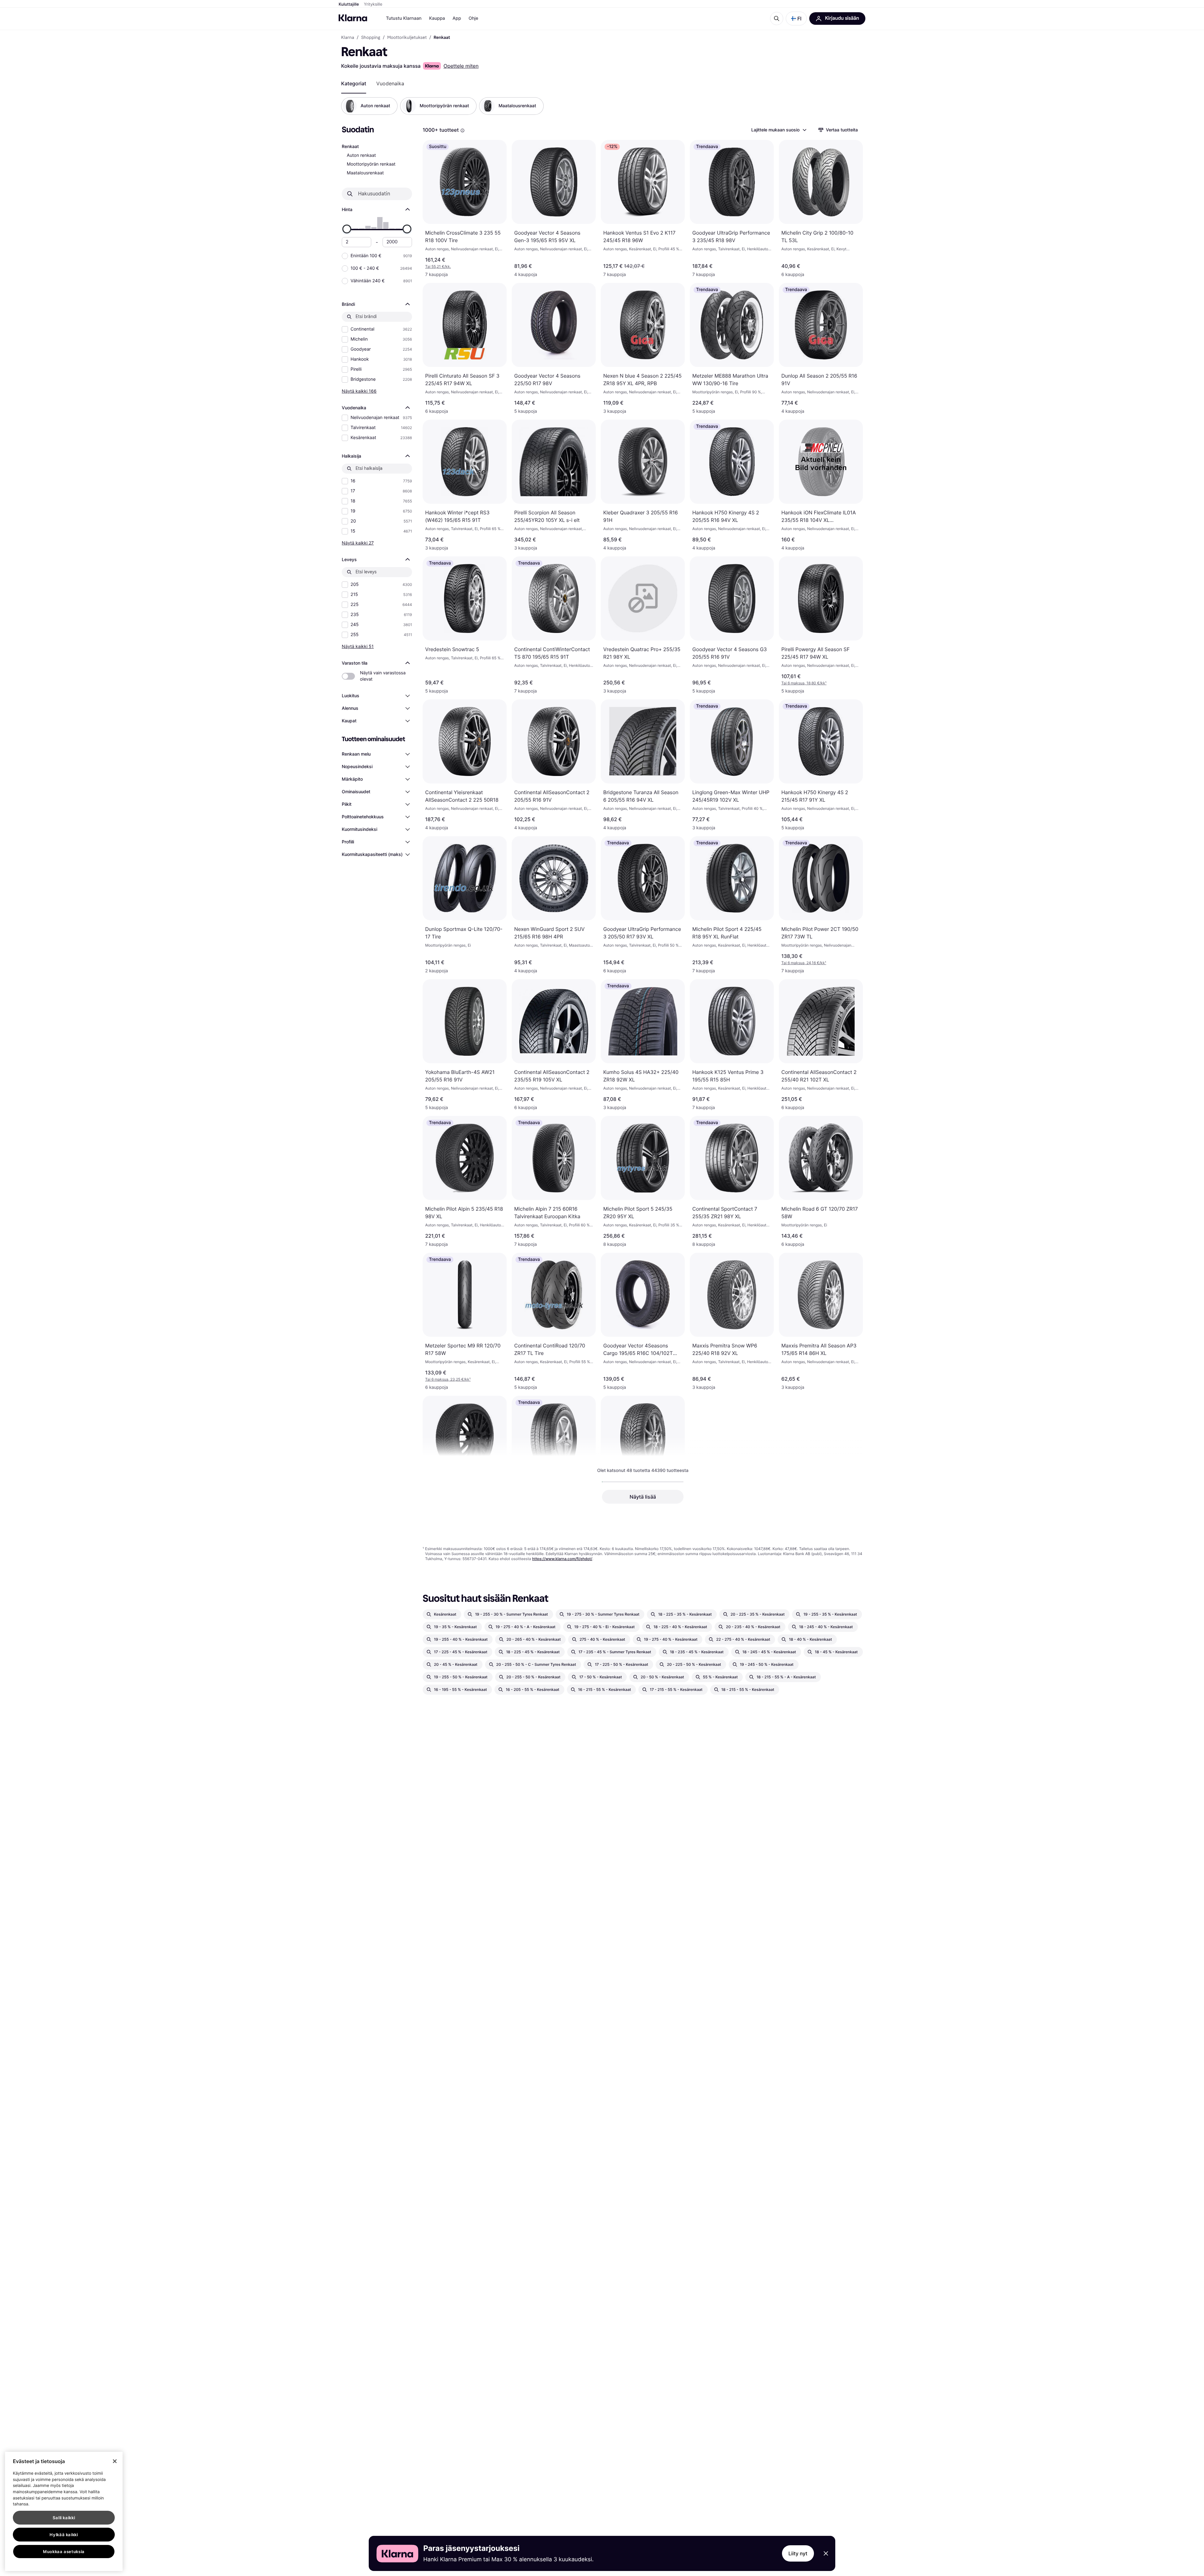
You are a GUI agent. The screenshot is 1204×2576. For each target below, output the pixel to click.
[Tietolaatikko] (462, 130)
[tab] (354, 83)
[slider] (347, 229)
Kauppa (437, 18)
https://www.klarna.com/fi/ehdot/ (562, 1559)
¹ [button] (804, 683)
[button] (796, 19)
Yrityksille (373, 4)
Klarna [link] (348, 38)
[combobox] (779, 130)
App (457, 18)
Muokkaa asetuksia (64, 2552)
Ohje (473, 18)
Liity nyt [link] (798, 2553)
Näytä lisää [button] (643, 1497)
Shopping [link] (371, 38)
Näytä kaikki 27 (358, 543)
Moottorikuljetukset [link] (407, 38)
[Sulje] (115, 2461)
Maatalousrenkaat (365, 173)
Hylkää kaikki (64, 2535)
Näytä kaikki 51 (358, 646)
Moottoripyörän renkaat (371, 164)
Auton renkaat (361, 155)
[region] (64, 2511)
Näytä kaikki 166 (359, 391)
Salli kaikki (64, 2518)
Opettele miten (461, 66)
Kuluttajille (349, 4)
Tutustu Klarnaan (404, 18)
